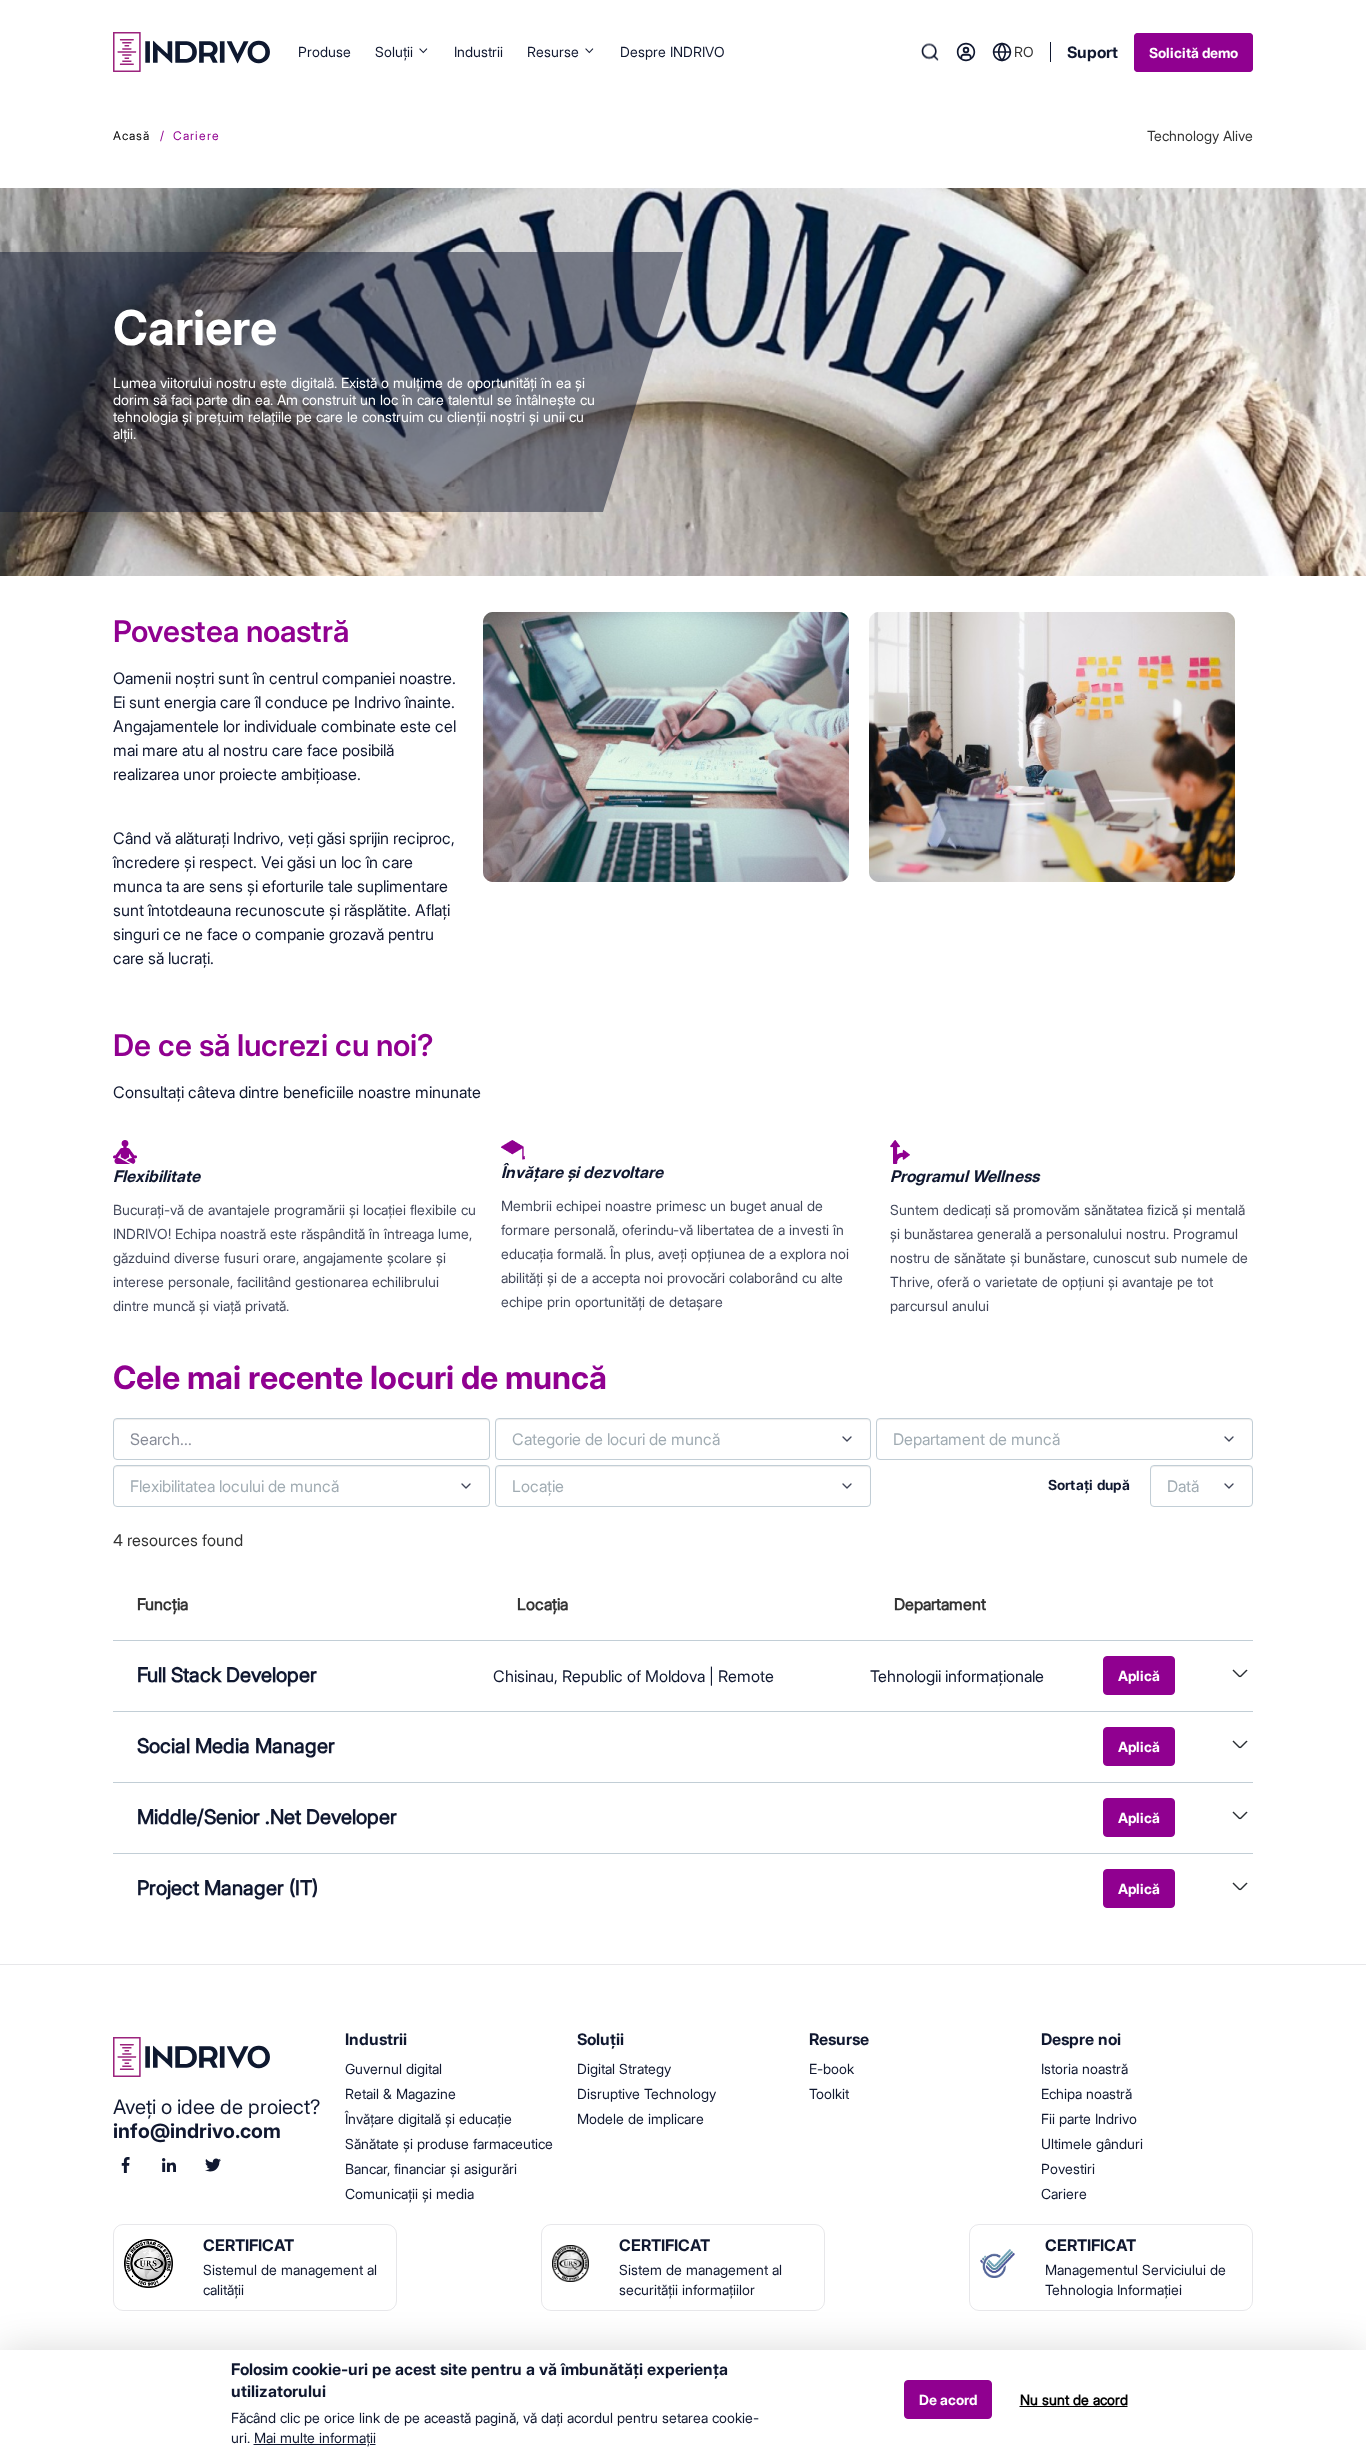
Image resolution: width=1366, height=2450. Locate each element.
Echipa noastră (1086, 2093)
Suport (1092, 52)
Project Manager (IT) (227, 1888)
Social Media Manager (236, 1746)
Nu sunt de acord (1074, 2399)
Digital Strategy (624, 2068)
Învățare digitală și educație (428, 2118)
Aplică (1139, 1675)
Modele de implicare (640, 2118)
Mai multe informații (315, 2437)
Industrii (478, 51)
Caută (930, 52)
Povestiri (1068, 2168)
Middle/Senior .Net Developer (267, 1817)
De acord (948, 2400)
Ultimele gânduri (1092, 2143)
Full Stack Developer (227, 1675)
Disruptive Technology (646, 2093)
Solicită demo (1193, 52)
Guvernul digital (393, 2068)
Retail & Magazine (400, 2093)
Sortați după (1089, 1484)
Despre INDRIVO (672, 51)
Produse (324, 51)
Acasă (131, 135)
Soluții (394, 51)
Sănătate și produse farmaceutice (449, 2143)
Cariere (1064, 2193)
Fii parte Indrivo (1089, 2118)
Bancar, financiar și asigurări (431, 2168)
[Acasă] (191, 52)
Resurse (553, 51)
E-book (831, 2068)
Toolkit (829, 2093)
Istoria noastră (1084, 2068)
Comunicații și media (409, 2193)
